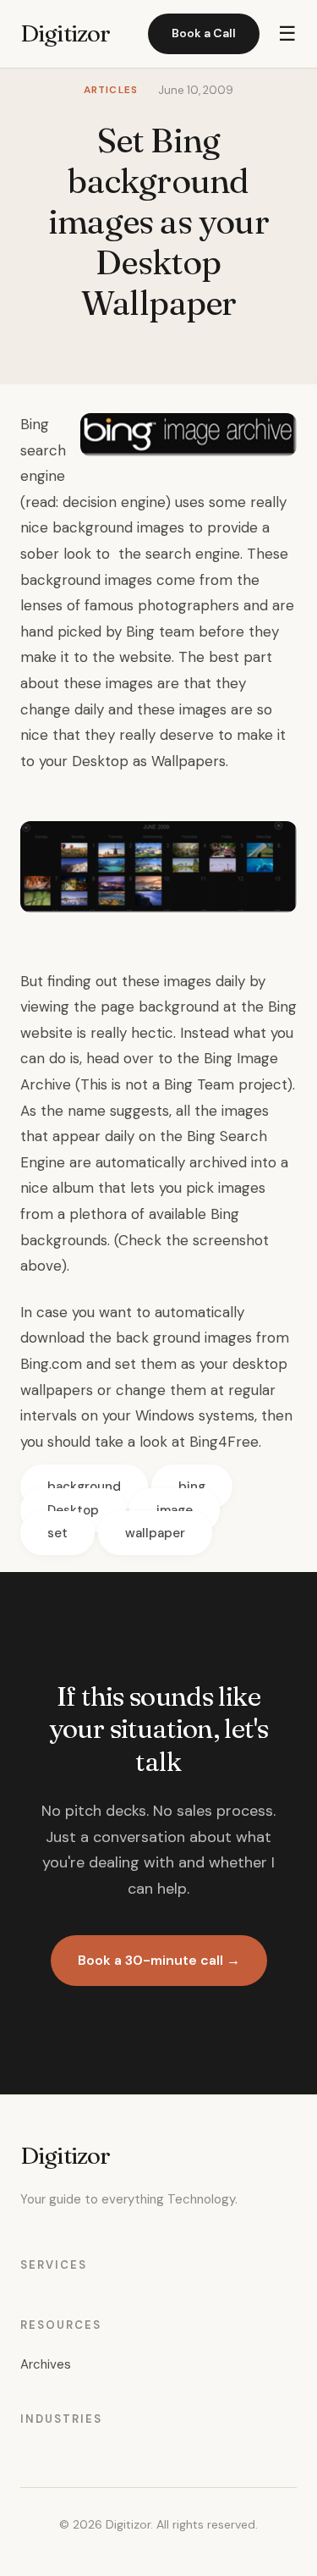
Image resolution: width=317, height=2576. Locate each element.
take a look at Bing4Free (177, 1442)
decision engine (114, 502)
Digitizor (65, 33)
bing (192, 1487)
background (84, 1487)
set (57, 1533)
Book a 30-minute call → (159, 1960)
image (175, 1510)
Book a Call (204, 33)
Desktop (73, 1510)
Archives (46, 2364)
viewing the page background (120, 1007)
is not (130, 1084)
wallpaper (155, 1533)
